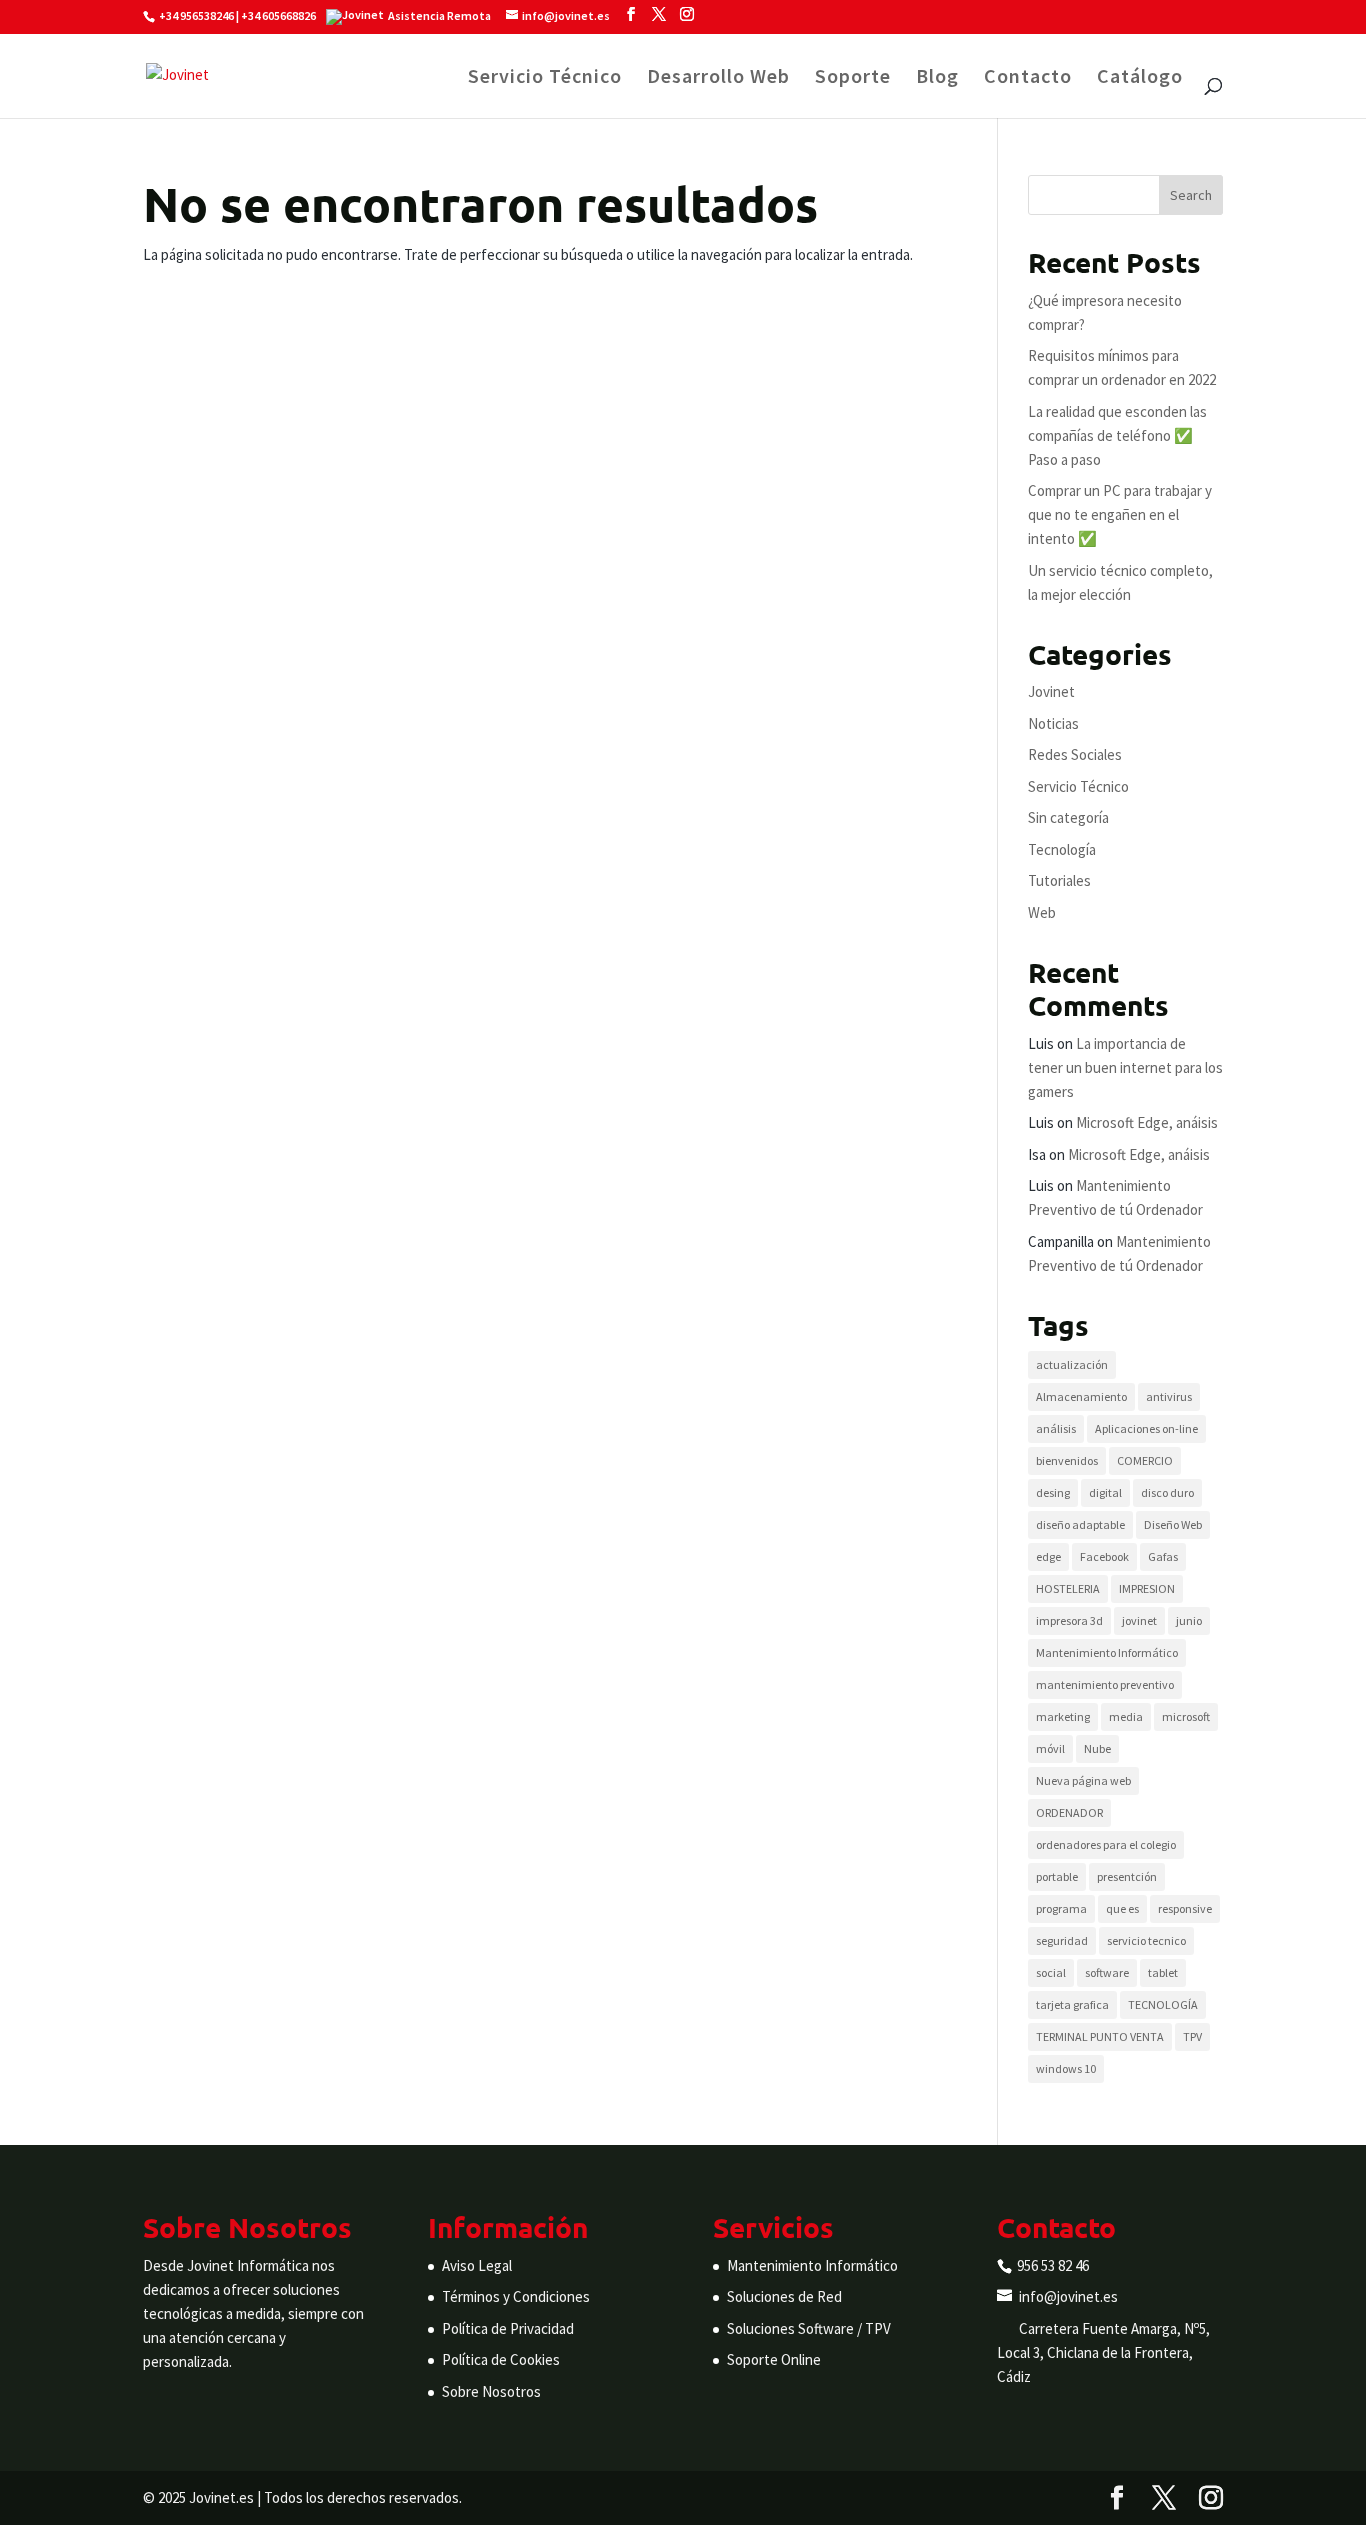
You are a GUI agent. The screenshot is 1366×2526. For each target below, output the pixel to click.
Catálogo (1140, 78)
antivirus (1169, 1396)
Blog (937, 78)
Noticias (1053, 723)
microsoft (1186, 1716)
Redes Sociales (1075, 754)
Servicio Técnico (545, 78)
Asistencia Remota (439, 15)
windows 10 (1066, 2068)
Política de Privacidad (508, 2328)
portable (1057, 1876)
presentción (1127, 1876)
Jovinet (1051, 691)
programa (1061, 1908)
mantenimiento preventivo (1105, 1684)
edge (1048, 1556)
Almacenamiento (1081, 1396)
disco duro (1167, 1492)
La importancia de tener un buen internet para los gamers (1125, 1067)
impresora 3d (1069, 1620)
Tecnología (1062, 849)
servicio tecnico (1146, 1940)
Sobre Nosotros (491, 2391)
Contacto (1028, 78)
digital (1105, 1492)
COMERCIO (1145, 1460)
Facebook (1104, 1556)
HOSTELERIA (1068, 1588)
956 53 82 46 (1053, 2265)
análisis (1056, 1428)
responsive (1185, 1908)
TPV (1192, 2036)
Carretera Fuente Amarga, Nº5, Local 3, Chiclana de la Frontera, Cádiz (1103, 2352)
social (1051, 1972)
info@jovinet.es (1068, 2296)
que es (1122, 1908)
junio (1189, 1620)
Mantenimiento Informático (1107, 1652)
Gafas (1163, 1556)
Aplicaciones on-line (1146, 1428)
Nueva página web (1083, 1780)
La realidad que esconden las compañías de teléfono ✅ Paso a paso (1117, 435)
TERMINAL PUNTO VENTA (1100, 2036)
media (1126, 1716)
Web (1042, 912)
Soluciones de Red (784, 2296)
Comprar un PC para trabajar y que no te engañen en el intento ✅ (1120, 514)
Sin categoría (1068, 817)
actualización (1072, 1364)
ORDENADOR (1069, 1812)
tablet (1163, 1972)
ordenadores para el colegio (1106, 1844)
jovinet (1139, 1620)
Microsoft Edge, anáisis (1147, 1122)
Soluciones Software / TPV (809, 2328)
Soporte (853, 78)
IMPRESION (1147, 1588)
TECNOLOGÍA (1163, 2004)
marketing (1063, 1716)
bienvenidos (1067, 1460)
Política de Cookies (501, 2359)
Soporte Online (774, 2359)
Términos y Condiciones (516, 2296)
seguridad (1062, 1940)
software (1107, 1972)
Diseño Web (1173, 1524)
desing (1053, 1492)
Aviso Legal (477, 2265)
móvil (1050, 1748)
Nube (1097, 1748)
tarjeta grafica (1072, 2004)
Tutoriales (1059, 880)
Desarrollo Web (718, 78)
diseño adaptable (1080, 1524)
